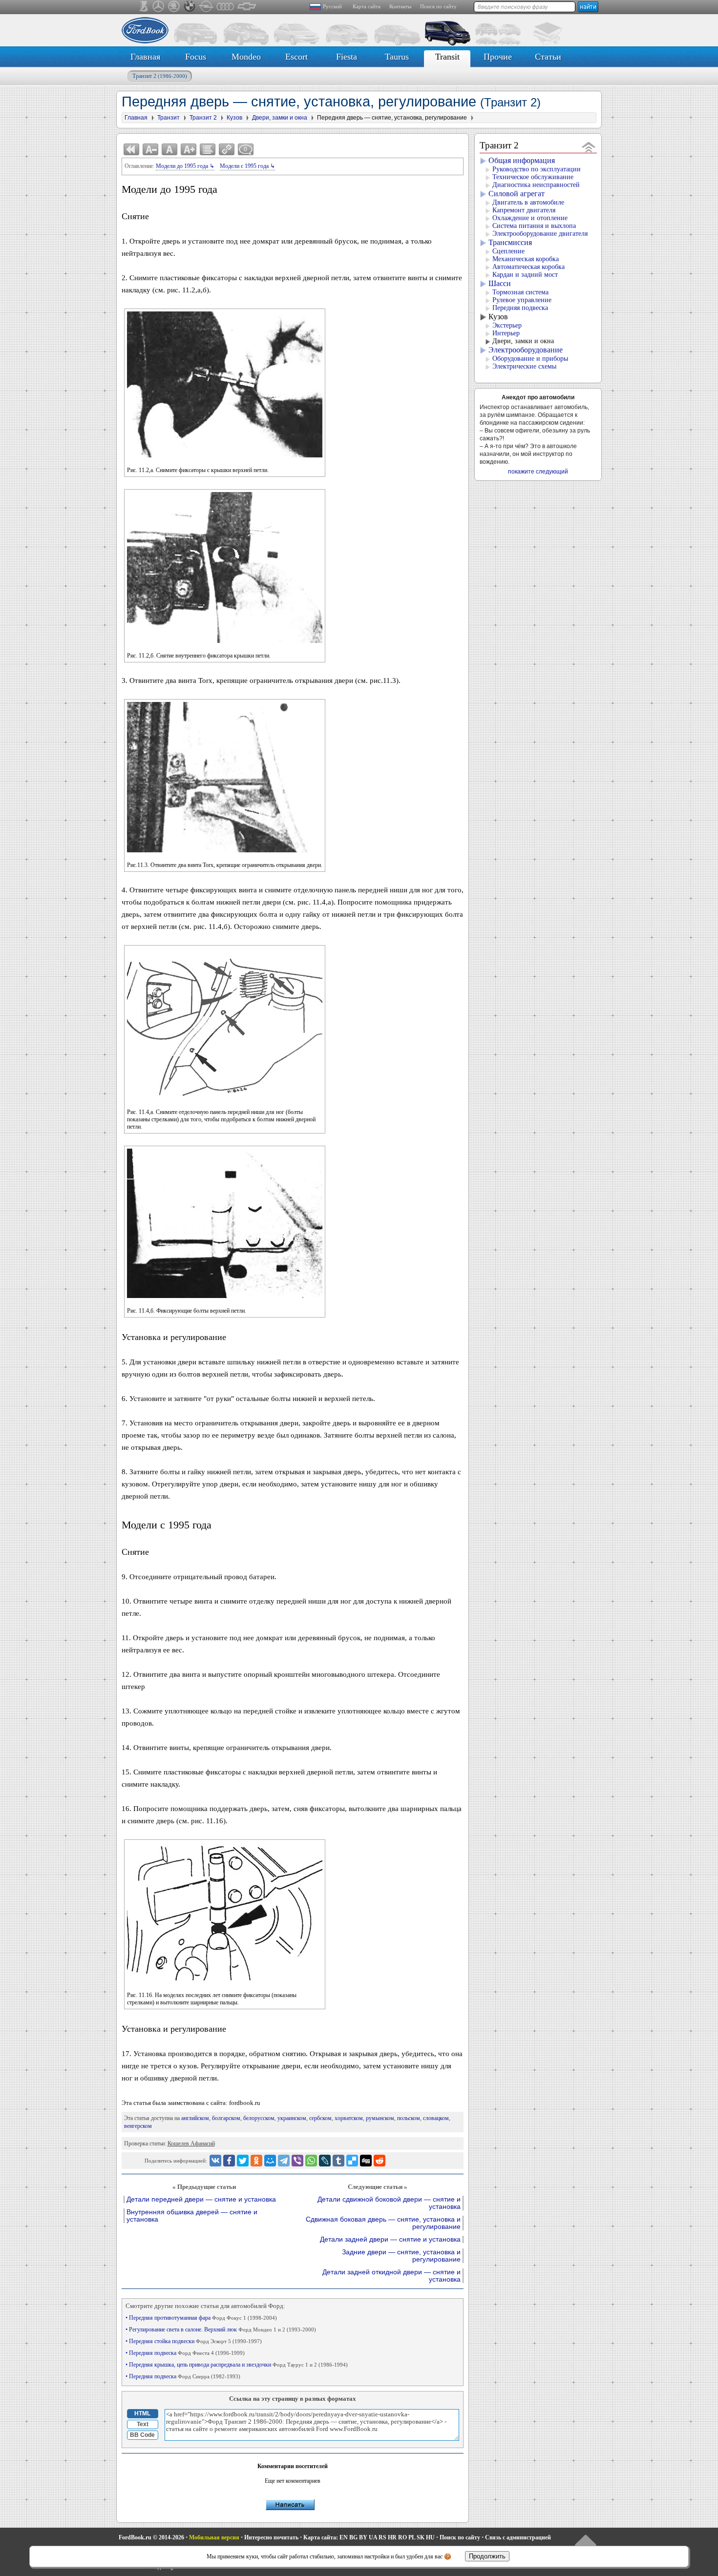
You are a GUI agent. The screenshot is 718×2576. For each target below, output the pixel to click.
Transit (447, 57)
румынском (380, 2118)
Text (143, 2424)
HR (392, 2537)
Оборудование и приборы (530, 359)
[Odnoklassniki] (256, 2161)
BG (353, 2537)
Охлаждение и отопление (530, 218)
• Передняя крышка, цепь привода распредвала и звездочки (237, 2365)
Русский (332, 6)
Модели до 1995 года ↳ (185, 166)
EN (344, 2537)
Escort (296, 57)
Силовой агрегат (517, 194)
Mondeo (246, 57)
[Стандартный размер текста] (169, 149)
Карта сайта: (321, 2537)
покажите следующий (538, 472)
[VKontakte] (215, 2161)
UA (373, 2537)
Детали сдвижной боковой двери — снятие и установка (389, 2203)
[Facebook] (229, 2161)
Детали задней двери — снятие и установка (390, 2239)
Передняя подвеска (520, 308)
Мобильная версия (214, 2537)
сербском (320, 2118)
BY (363, 2537)
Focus (196, 57)
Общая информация (522, 160)
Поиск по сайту (438, 6)
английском (195, 2118)
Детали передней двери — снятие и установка (201, 2199)
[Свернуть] (589, 147)
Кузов (498, 317)
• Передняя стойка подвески (194, 2341)
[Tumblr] (338, 2161)
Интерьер (506, 333)
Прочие (498, 57)
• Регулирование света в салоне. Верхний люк (221, 2329)
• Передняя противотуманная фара (201, 2318)
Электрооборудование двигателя (540, 234)
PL (412, 2537)
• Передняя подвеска (185, 2353)
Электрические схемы (524, 366)
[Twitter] (243, 2161)
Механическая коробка (526, 259)
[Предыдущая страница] (131, 149)
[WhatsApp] (311, 2161)
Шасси (500, 283)
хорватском (349, 2118)
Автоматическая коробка (528, 267)
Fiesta (347, 57)
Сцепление (508, 251)
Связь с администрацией (518, 2537)
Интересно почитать (271, 2537)
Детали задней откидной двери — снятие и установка (391, 2276)
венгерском (138, 2126)
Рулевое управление (522, 300)
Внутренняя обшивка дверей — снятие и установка (192, 2216)
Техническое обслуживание (533, 177)
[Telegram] (284, 2161)
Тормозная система (520, 292)
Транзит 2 (160, 76)
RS (382, 2537)
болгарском (226, 2118)
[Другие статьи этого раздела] (208, 149)
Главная (145, 57)
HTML (142, 2413)
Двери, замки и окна (523, 341)
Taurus (397, 57)
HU (430, 2537)
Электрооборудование (526, 350)
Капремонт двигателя (524, 210)
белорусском (259, 2118)
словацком (436, 2118)
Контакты (400, 6)
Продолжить (487, 2556)
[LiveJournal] (325, 2161)
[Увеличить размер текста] (189, 149)
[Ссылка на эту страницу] (227, 149)
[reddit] (380, 2161)
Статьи (548, 57)
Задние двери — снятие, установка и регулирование (401, 2256)
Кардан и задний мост (525, 275)
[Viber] (297, 2161)
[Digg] (366, 2161)
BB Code (142, 2435)
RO (402, 2537)
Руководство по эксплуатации (537, 169)
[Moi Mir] (270, 2161)
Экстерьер (507, 325)
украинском (292, 2118)
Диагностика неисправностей (536, 185)
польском (409, 2118)
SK (421, 2537)
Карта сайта (367, 6)
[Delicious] (352, 2161)
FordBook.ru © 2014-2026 (151, 2537)
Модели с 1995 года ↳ (247, 166)
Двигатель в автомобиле (528, 202)
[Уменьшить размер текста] (150, 149)
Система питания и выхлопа (534, 226)
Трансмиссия (510, 242)
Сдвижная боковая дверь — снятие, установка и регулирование (383, 2223)
